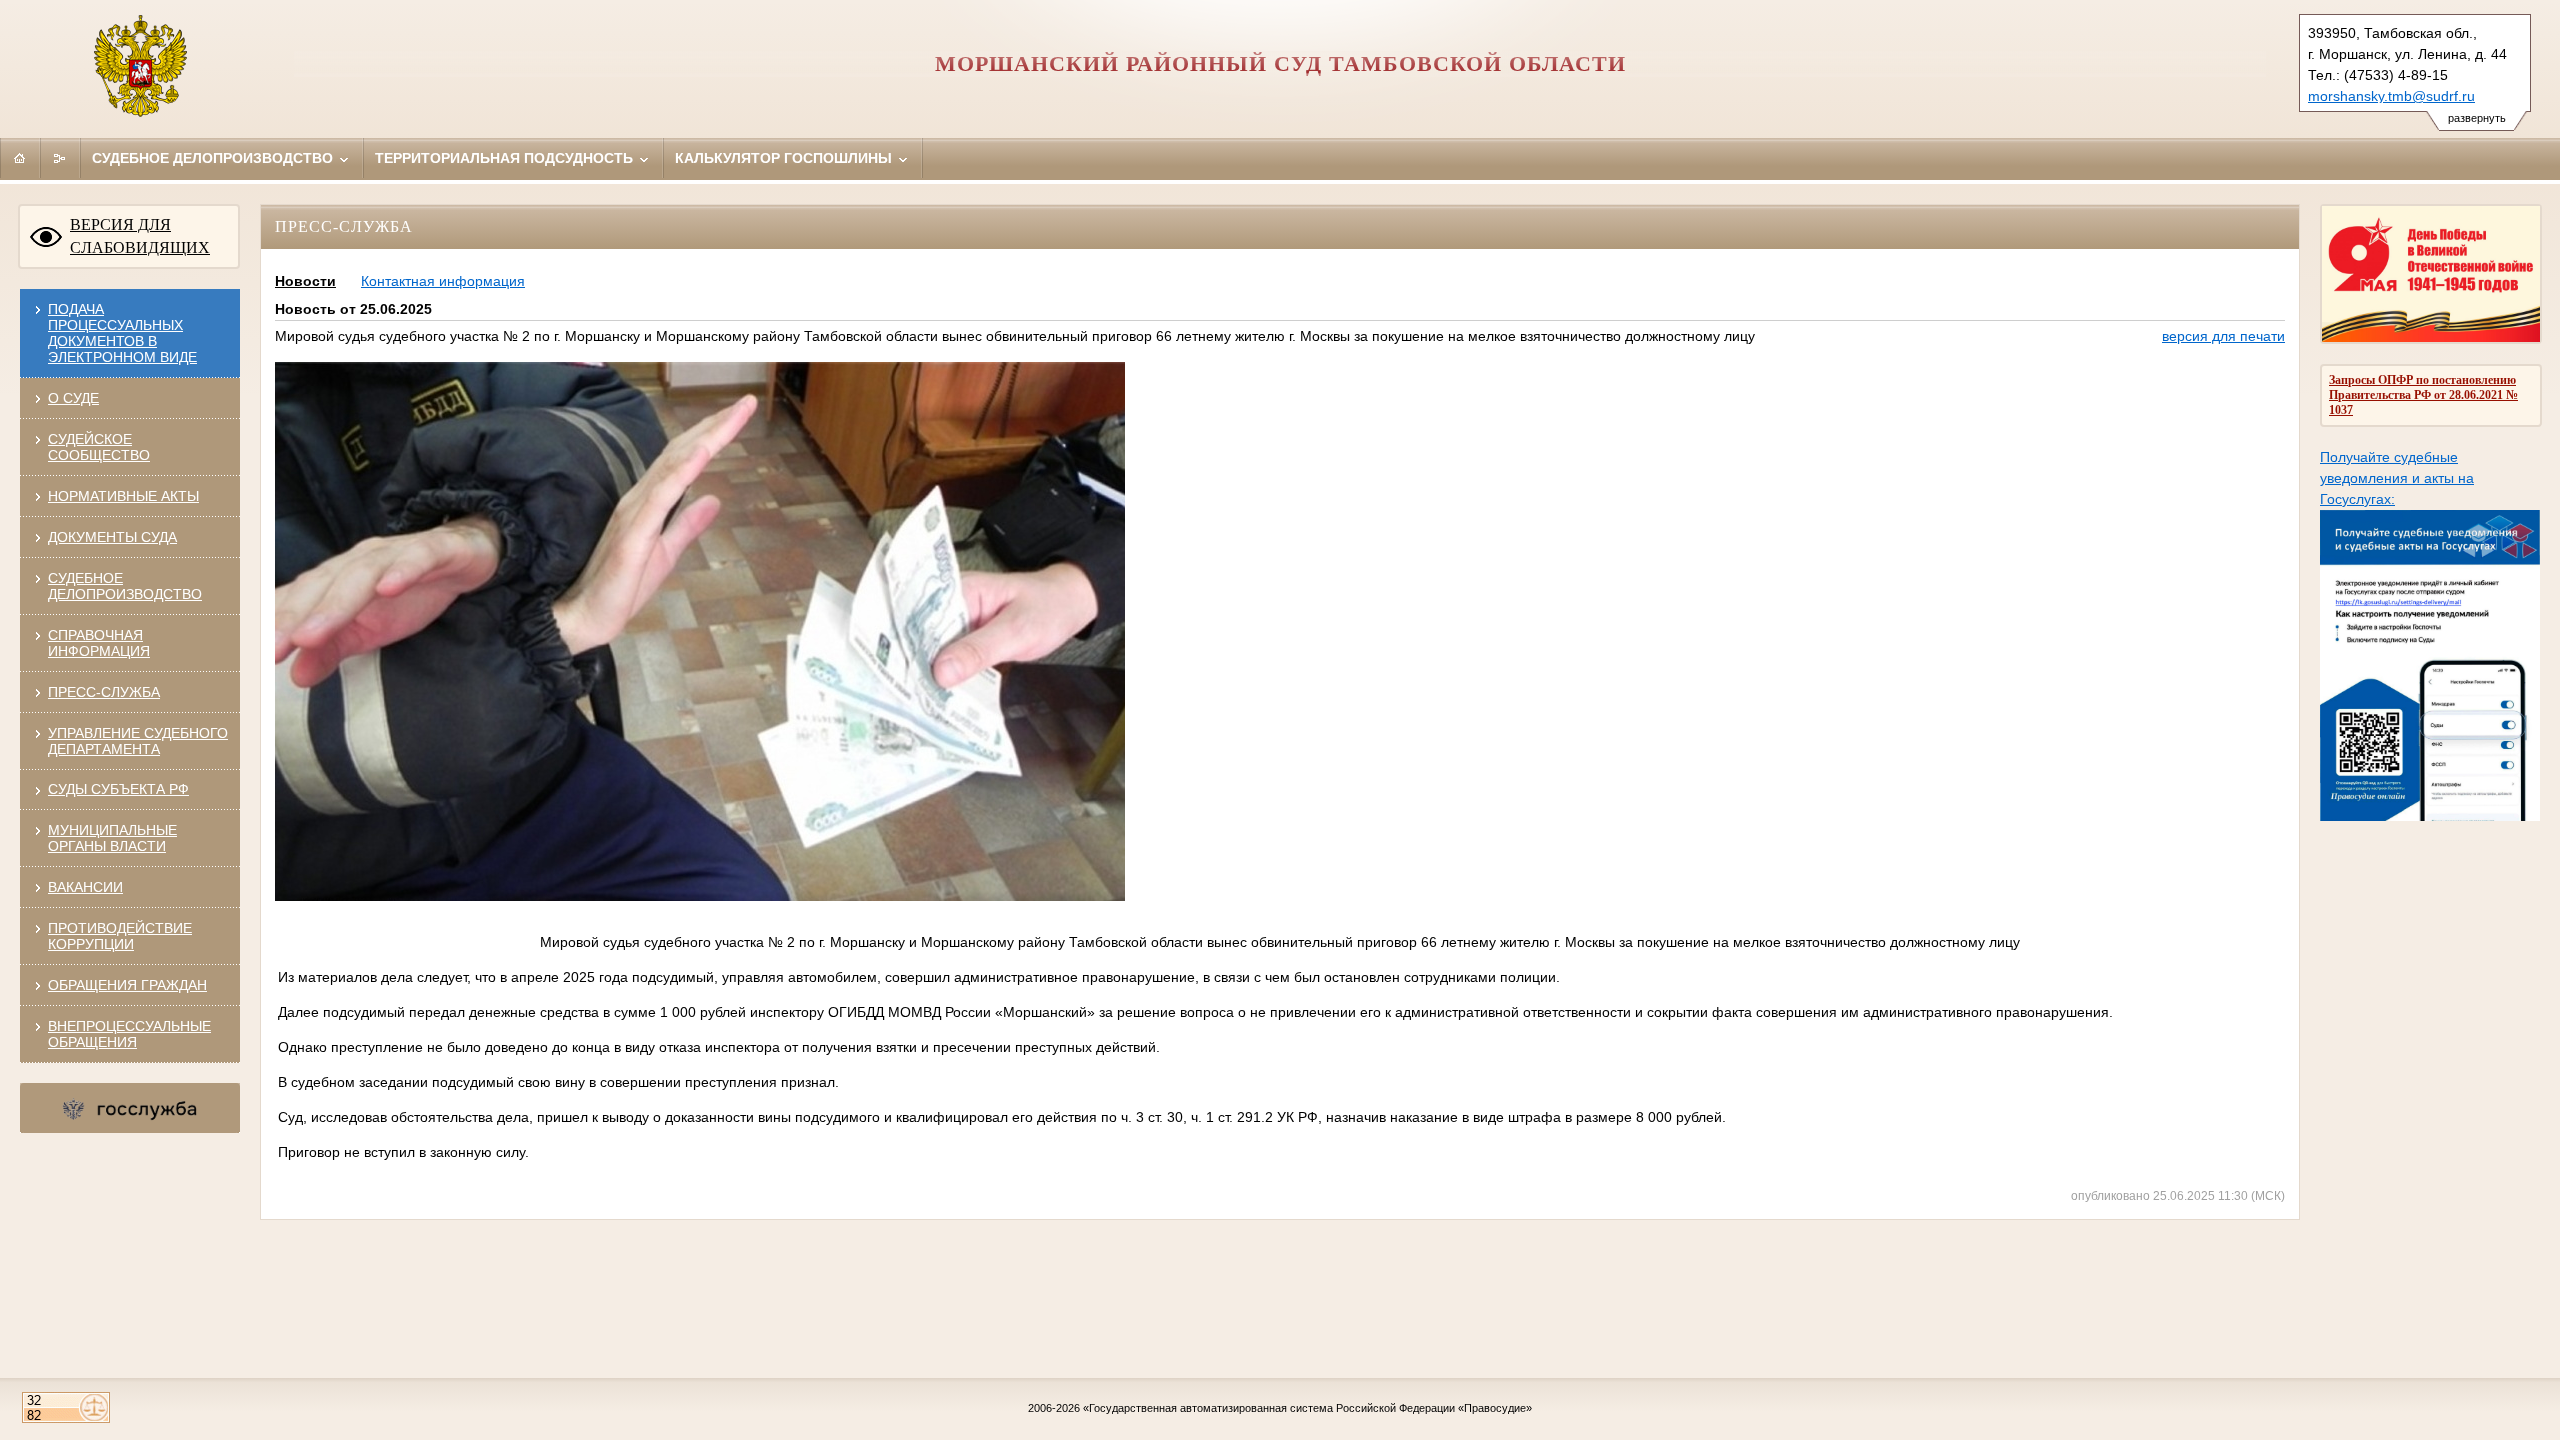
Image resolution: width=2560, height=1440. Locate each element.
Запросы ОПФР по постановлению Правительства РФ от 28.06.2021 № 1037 (2423, 395)
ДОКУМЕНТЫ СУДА (112, 537)
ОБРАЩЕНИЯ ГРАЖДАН (127, 985)
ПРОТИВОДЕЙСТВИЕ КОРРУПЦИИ (120, 936)
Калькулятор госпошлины (785, 158)
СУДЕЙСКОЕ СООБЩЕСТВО (99, 447)
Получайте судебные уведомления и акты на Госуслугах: (2397, 478)
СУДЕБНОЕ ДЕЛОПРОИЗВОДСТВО (125, 586)
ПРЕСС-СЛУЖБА (104, 692)
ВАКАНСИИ (85, 887)
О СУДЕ (73, 398)
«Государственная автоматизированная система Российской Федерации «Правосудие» (1307, 1408)
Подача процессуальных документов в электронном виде (122, 333)
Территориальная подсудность (506, 158)
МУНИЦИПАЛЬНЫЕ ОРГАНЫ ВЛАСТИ (112, 838)
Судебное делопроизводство (214, 158)
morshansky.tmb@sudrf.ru (2391, 96)
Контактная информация (443, 281)
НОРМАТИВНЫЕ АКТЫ (123, 496)
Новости (305, 281)
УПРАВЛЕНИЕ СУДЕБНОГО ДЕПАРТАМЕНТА (138, 741)
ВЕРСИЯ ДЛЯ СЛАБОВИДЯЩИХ (140, 236)
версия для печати (2223, 336)
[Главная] (20, 158)
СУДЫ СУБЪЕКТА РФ (118, 789)
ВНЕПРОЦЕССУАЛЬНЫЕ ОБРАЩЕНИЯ (129, 1034)
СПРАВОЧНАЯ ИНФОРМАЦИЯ (99, 643)
